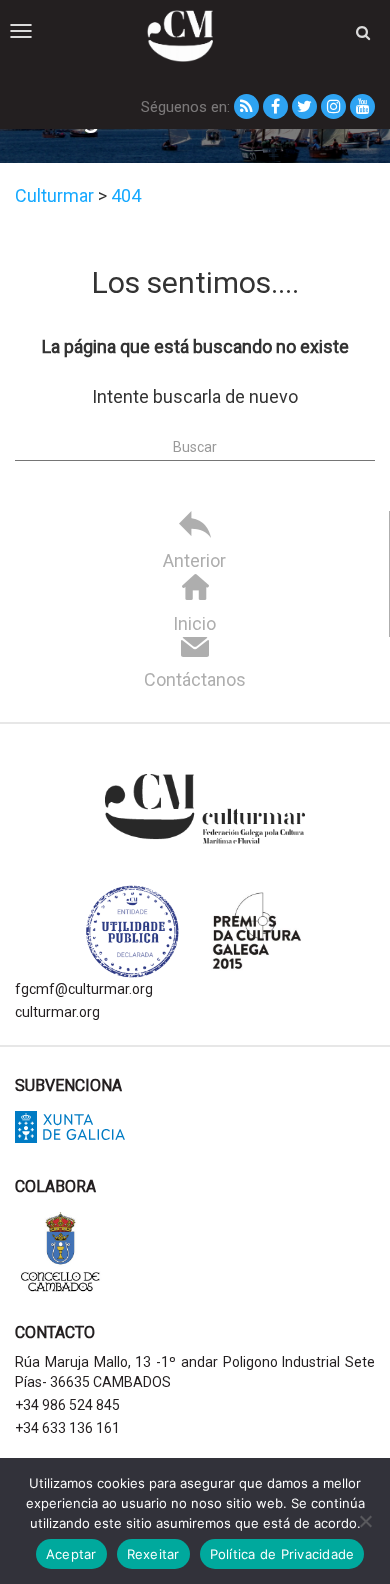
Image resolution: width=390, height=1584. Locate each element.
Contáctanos (195, 679)
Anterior (194, 560)
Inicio (194, 623)
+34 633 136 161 (67, 1428)
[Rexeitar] (365, 1521)
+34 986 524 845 (67, 1405)
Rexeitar (153, 1554)
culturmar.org (57, 1012)
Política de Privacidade (282, 1554)
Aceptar (71, 1554)
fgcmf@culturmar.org (84, 989)
